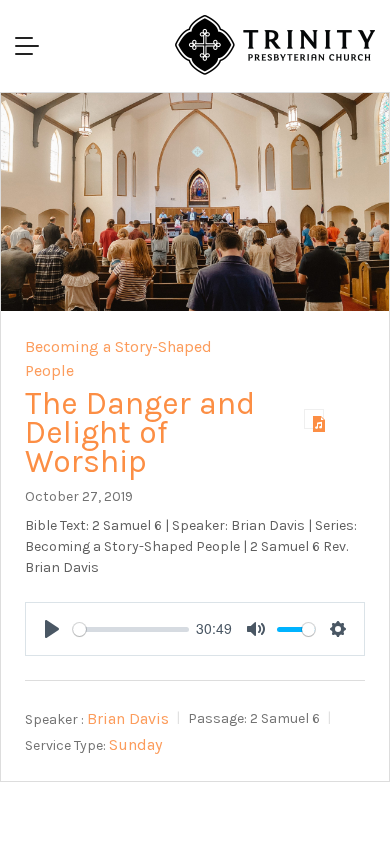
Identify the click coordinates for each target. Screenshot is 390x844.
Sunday (135, 744)
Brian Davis (128, 718)
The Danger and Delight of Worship (140, 432)
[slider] (131, 629)
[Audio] (314, 419)
